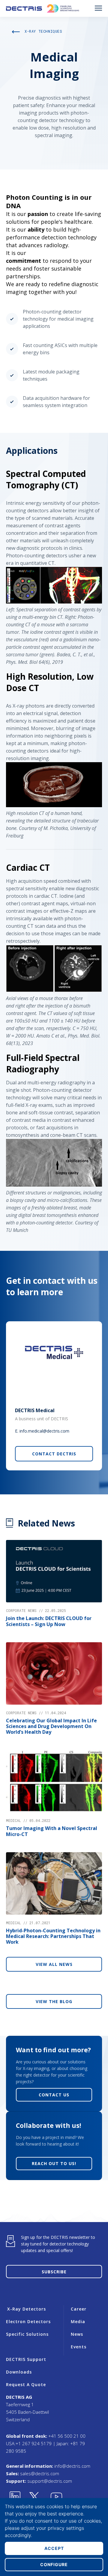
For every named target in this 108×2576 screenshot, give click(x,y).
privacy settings (66, 2528)
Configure (54, 2564)
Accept (54, 2548)
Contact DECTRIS (54, 1454)
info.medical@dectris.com (44, 1431)
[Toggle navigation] (98, 8)
